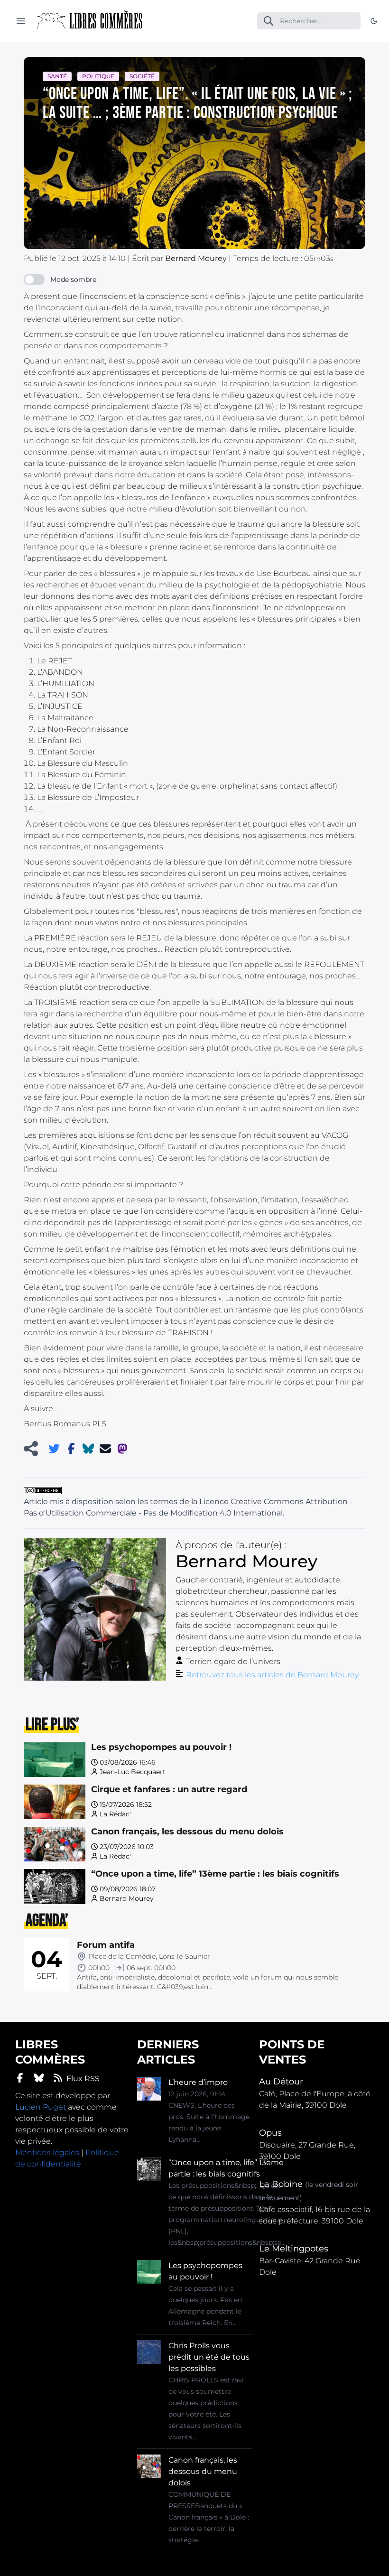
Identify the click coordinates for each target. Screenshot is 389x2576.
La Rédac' (115, 1814)
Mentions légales (47, 2153)
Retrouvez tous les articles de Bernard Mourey (272, 1675)
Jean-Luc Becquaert (133, 1772)
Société (142, 76)
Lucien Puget (41, 2107)
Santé (57, 76)
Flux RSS (83, 2078)
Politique (98, 76)
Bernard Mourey (127, 1898)
